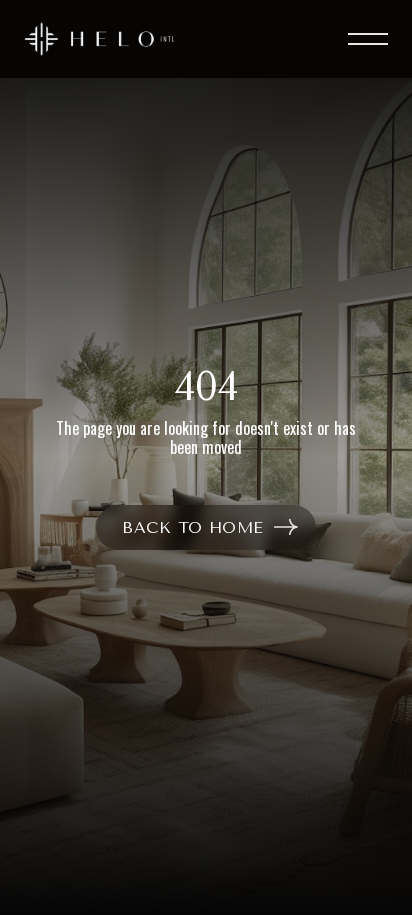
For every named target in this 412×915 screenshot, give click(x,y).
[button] (360, 39)
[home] (99, 39)
